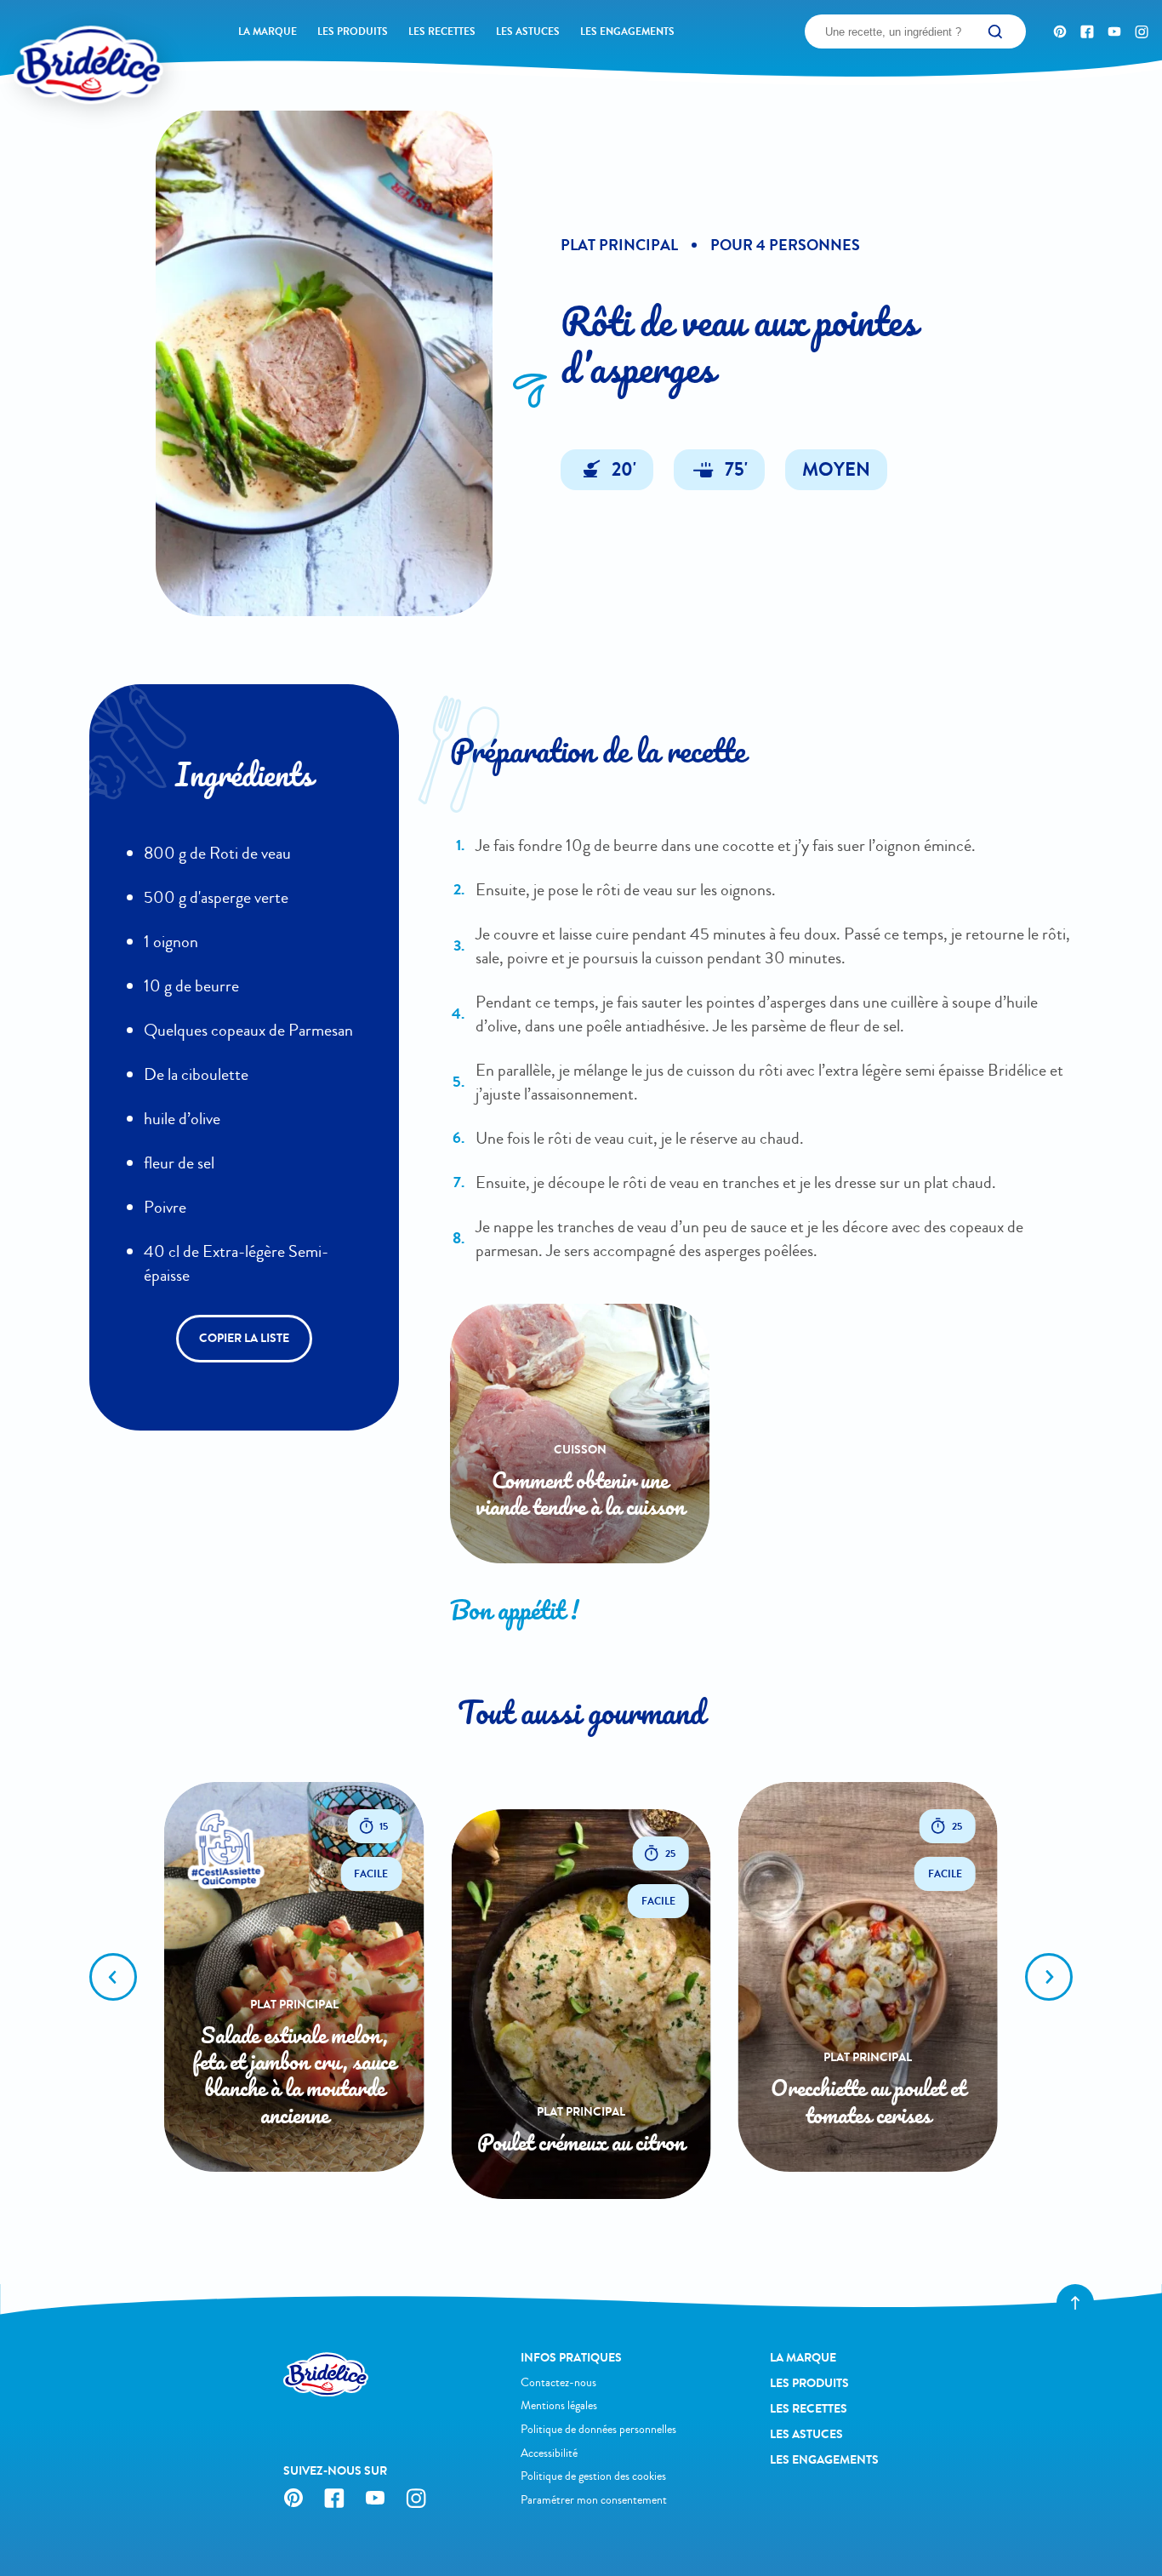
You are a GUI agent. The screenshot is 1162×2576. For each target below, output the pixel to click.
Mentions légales (559, 2405)
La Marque (268, 31)
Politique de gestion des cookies (593, 2476)
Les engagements (627, 31)
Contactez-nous (558, 2382)
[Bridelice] (60, 38)
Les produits (353, 31)
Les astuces (528, 31)
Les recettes (442, 31)
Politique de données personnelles (598, 2429)
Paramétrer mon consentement (594, 2500)
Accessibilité (549, 2453)
